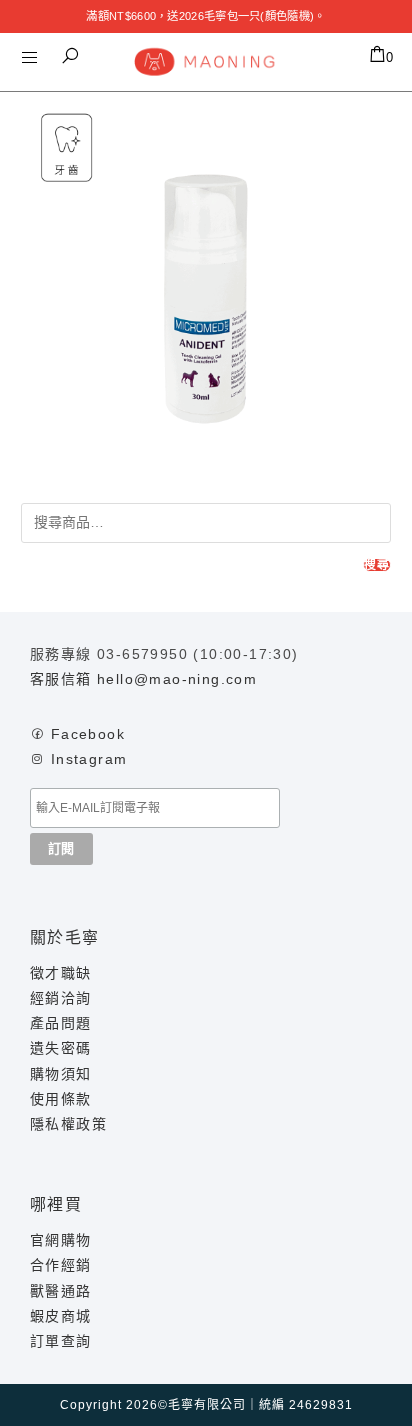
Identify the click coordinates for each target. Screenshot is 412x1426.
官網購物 (61, 1240)
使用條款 (61, 1099)
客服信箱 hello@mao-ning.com (143, 679)
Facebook (88, 734)
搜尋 (377, 565)
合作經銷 (61, 1265)
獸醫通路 (61, 1291)
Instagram (89, 759)
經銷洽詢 (61, 998)
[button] (70, 56)
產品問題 (61, 1023)
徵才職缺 (61, 973)
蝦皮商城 (61, 1316)
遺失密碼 (61, 1048)
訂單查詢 (61, 1341)
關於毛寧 (65, 937)
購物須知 (61, 1074)
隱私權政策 (68, 1124)
